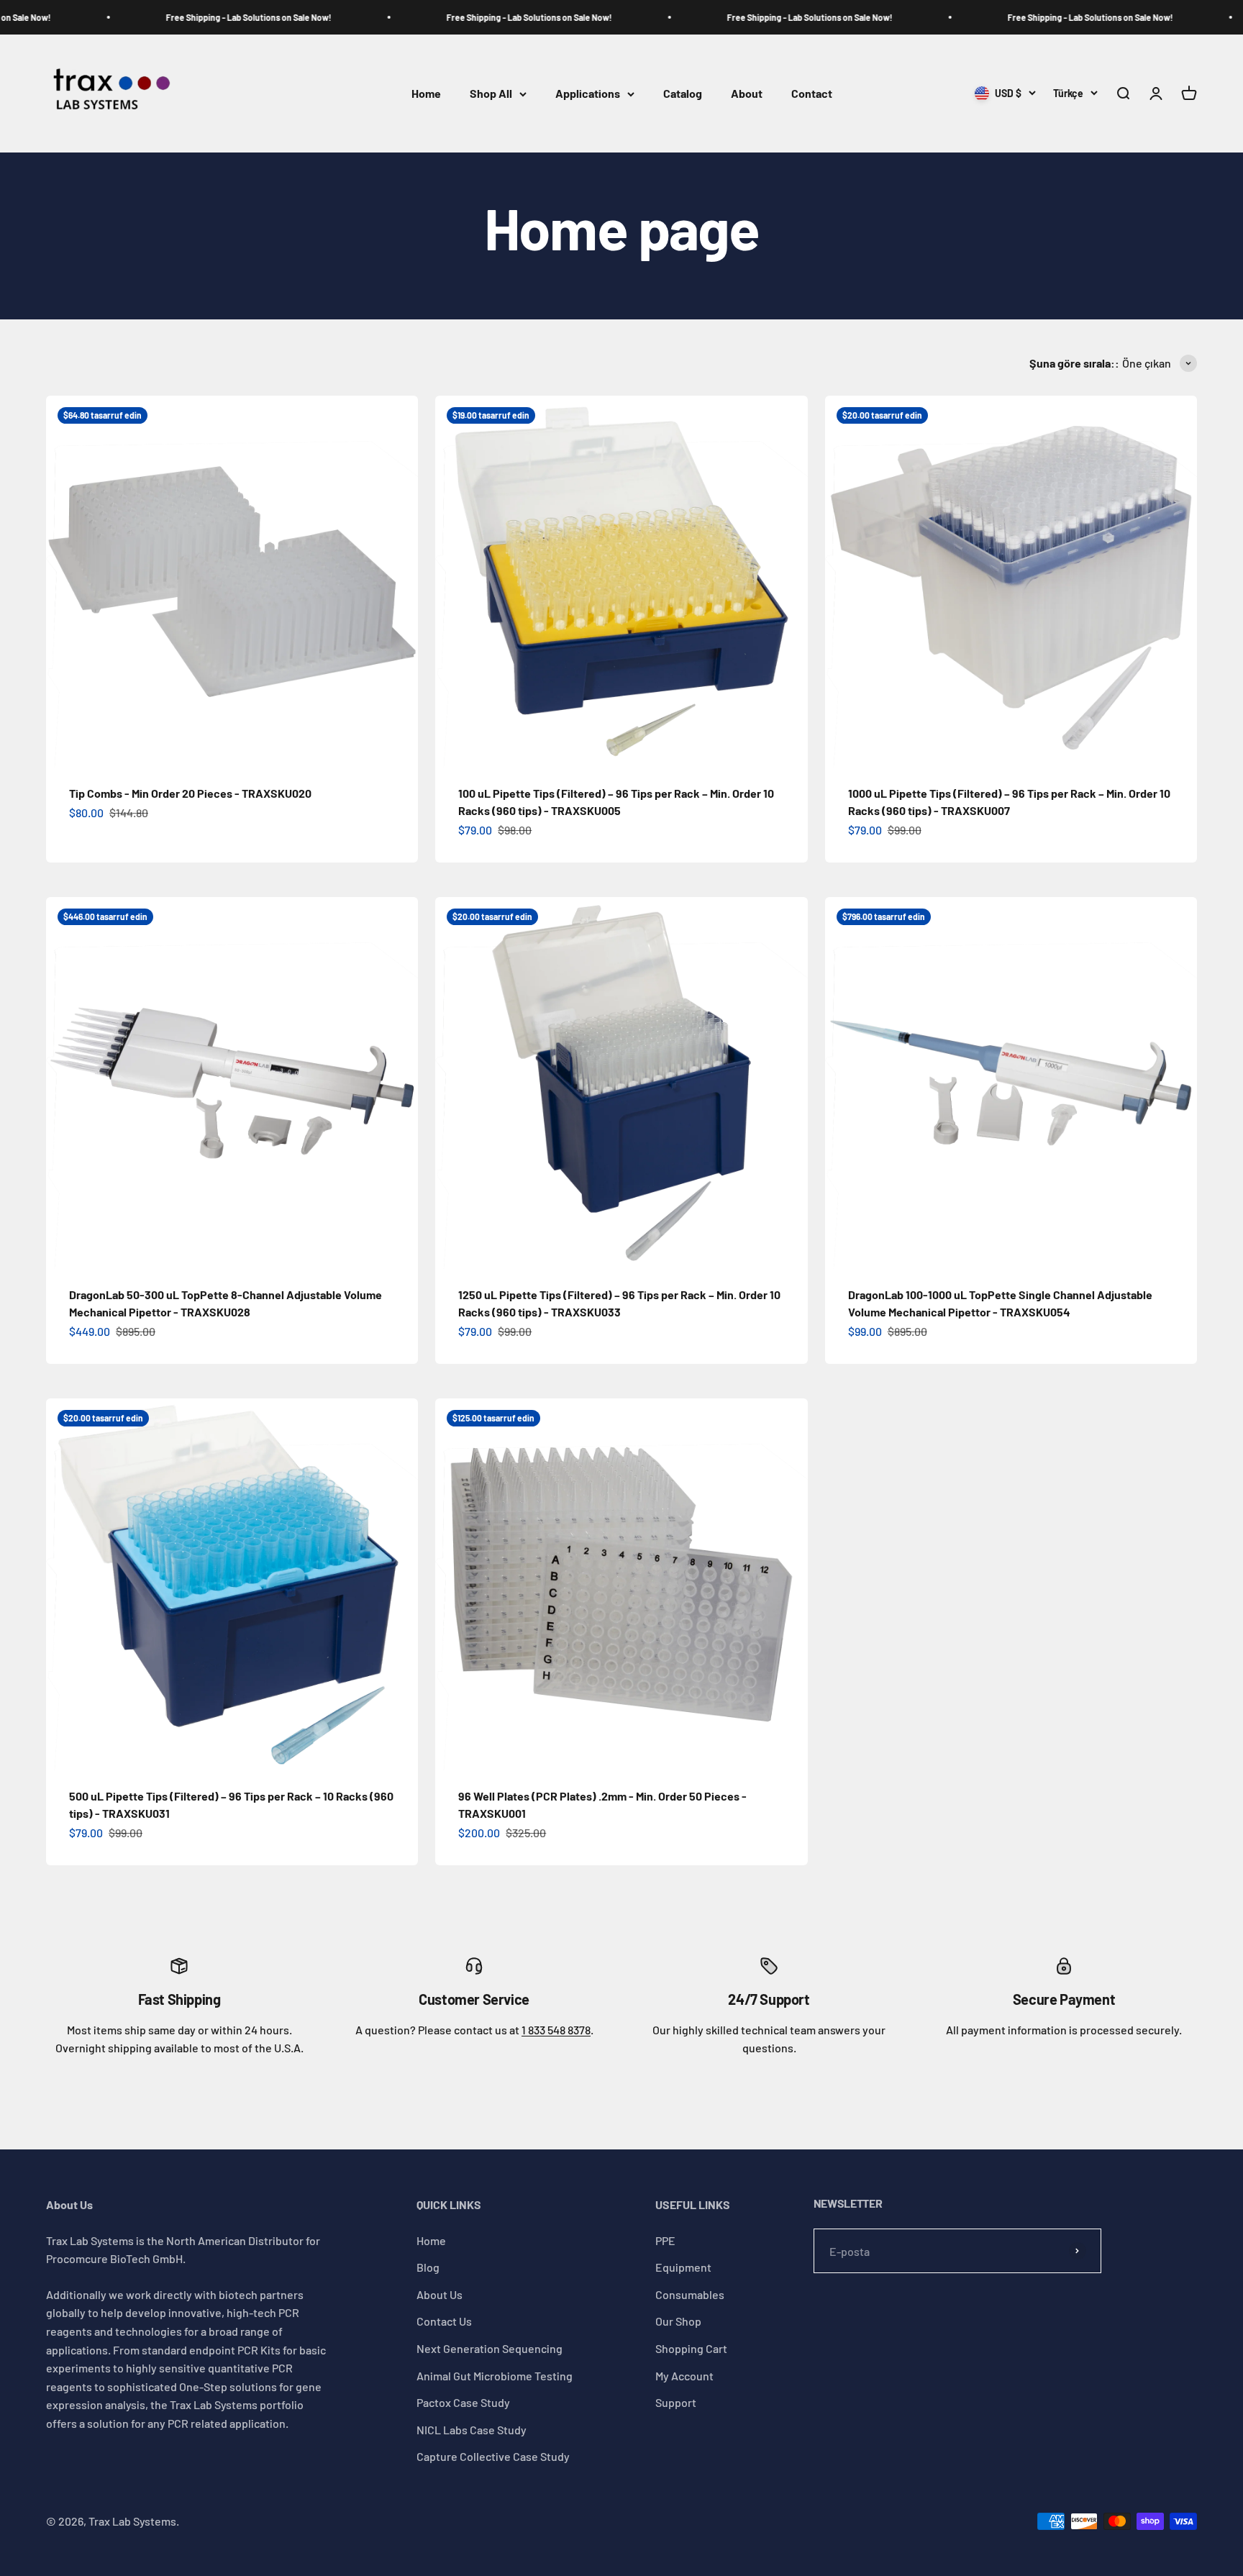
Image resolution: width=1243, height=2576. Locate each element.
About (747, 94)
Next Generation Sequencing (490, 2348)
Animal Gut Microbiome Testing (495, 2376)
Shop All (491, 94)
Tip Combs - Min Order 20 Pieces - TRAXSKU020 (190, 793)
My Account (684, 2376)
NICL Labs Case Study (472, 2430)
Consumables (690, 2294)
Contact (812, 94)
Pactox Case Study (463, 2402)
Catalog (683, 94)
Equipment (683, 2267)
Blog (428, 2267)
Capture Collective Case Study (493, 2456)
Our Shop (678, 2321)
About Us (440, 2294)
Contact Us (444, 2321)
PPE (665, 2240)
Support (676, 2402)
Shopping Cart (691, 2348)
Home (426, 94)
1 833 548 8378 (556, 2030)
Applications (588, 94)
